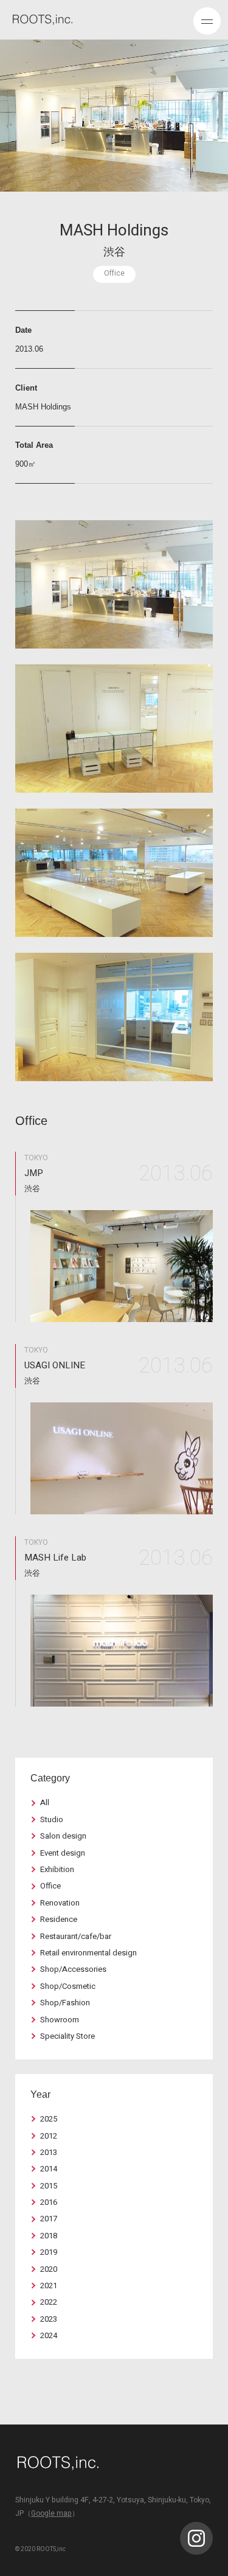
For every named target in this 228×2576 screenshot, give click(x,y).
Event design (63, 1853)
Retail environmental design (88, 1953)
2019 (49, 2252)
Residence (59, 1919)
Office (50, 1886)
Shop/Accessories (73, 1969)
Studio (52, 1819)
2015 (49, 2186)
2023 (49, 2319)
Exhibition (57, 1869)
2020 (49, 2269)
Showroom (60, 2020)
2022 (49, 2302)
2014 (49, 2169)
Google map (51, 2513)
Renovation (60, 1903)
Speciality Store (67, 2036)
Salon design (63, 1836)
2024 (49, 2335)
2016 (49, 2202)
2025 (49, 2119)
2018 (49, 2236)
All (45, 1802)
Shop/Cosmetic (68, 1986)
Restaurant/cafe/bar (76, 1936)
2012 (49, 2136)
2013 (49, 2152)
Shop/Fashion (65, 2003)
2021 (49, 2285)
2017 (49, 2219)
